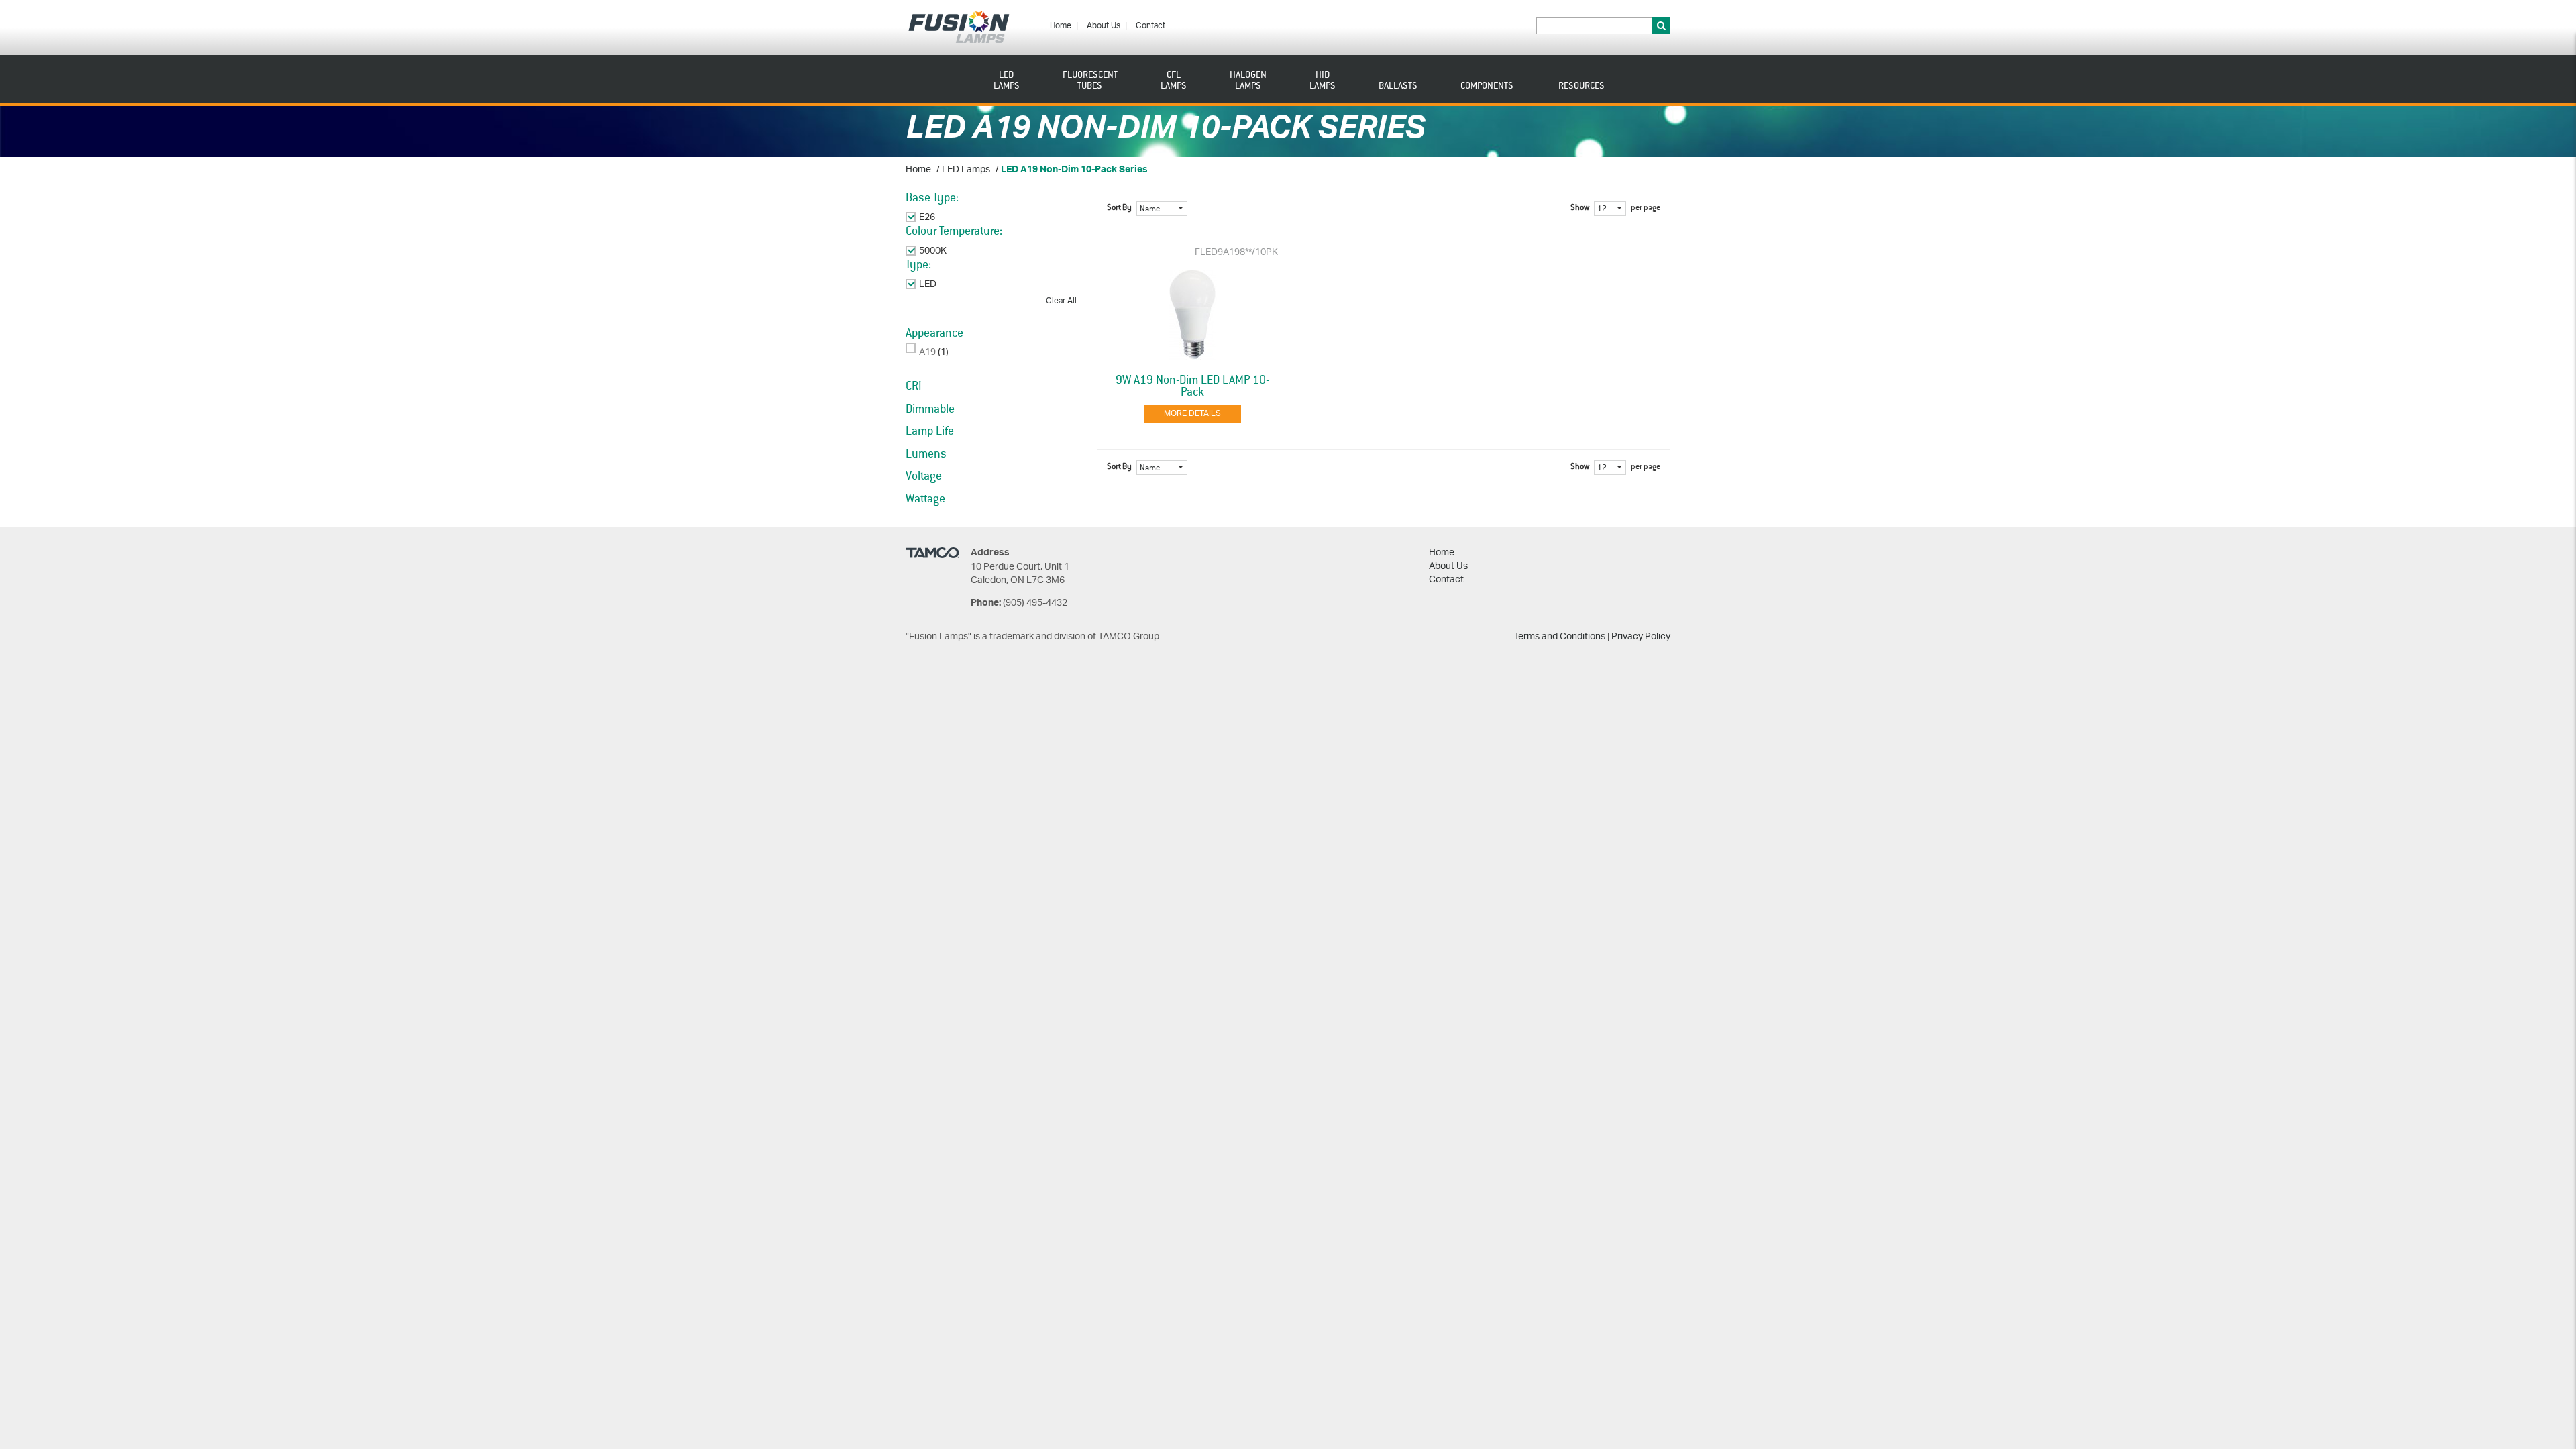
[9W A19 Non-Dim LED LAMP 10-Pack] (1193, 315)
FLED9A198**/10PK (1236, 253)
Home (1061, 26)
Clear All (1061, 301)
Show (1580, 208)
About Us (1104, 26)
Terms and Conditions (1560, 637)
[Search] (1661, 26)
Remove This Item (957, 218)
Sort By (1119, 208)
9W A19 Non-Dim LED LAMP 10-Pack (1192, 386)
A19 (927, 353)
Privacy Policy (1641, 637)
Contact (1150, 26)
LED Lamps (966, 170)
